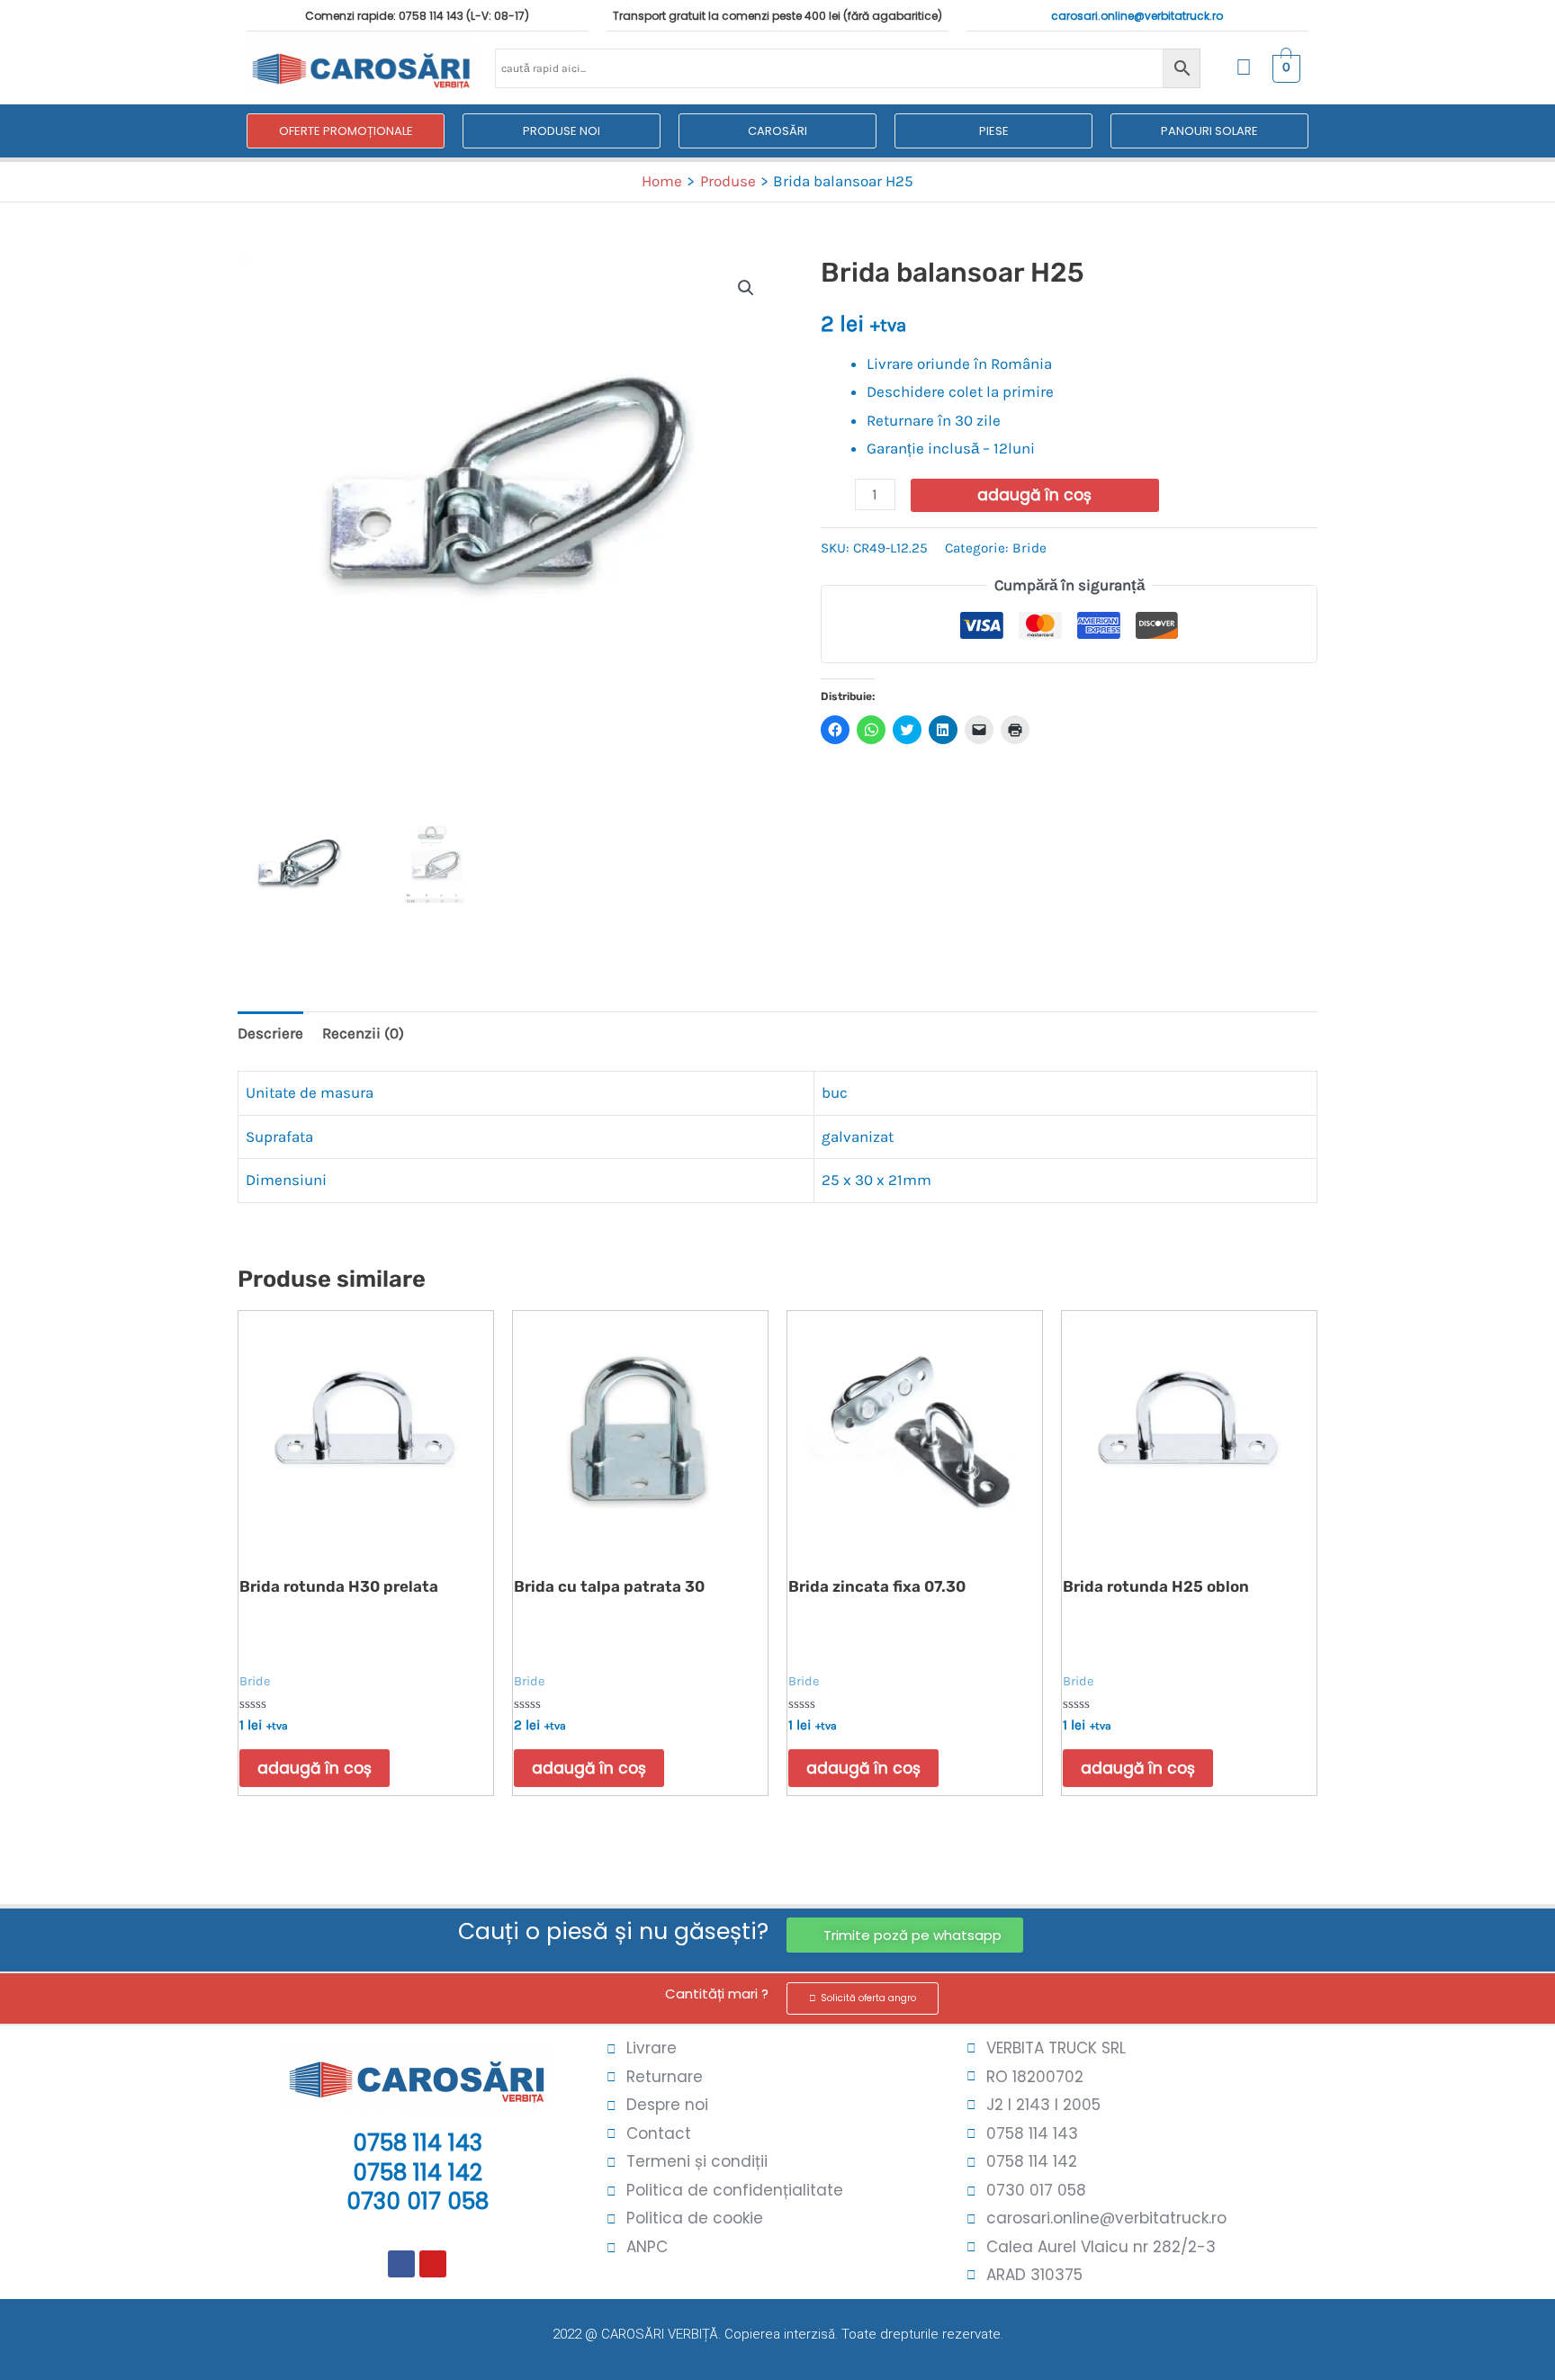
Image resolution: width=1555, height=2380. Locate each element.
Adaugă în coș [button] (315, 1768)
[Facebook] (401, 2264)
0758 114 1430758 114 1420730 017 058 (418, 2172)
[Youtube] (433, 2264)
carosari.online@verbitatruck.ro (1137, 16)
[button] (746, 288)
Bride (1029, 548)
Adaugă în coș (1034, 495)
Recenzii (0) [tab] (363, 1033)
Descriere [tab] (270, 1033)
